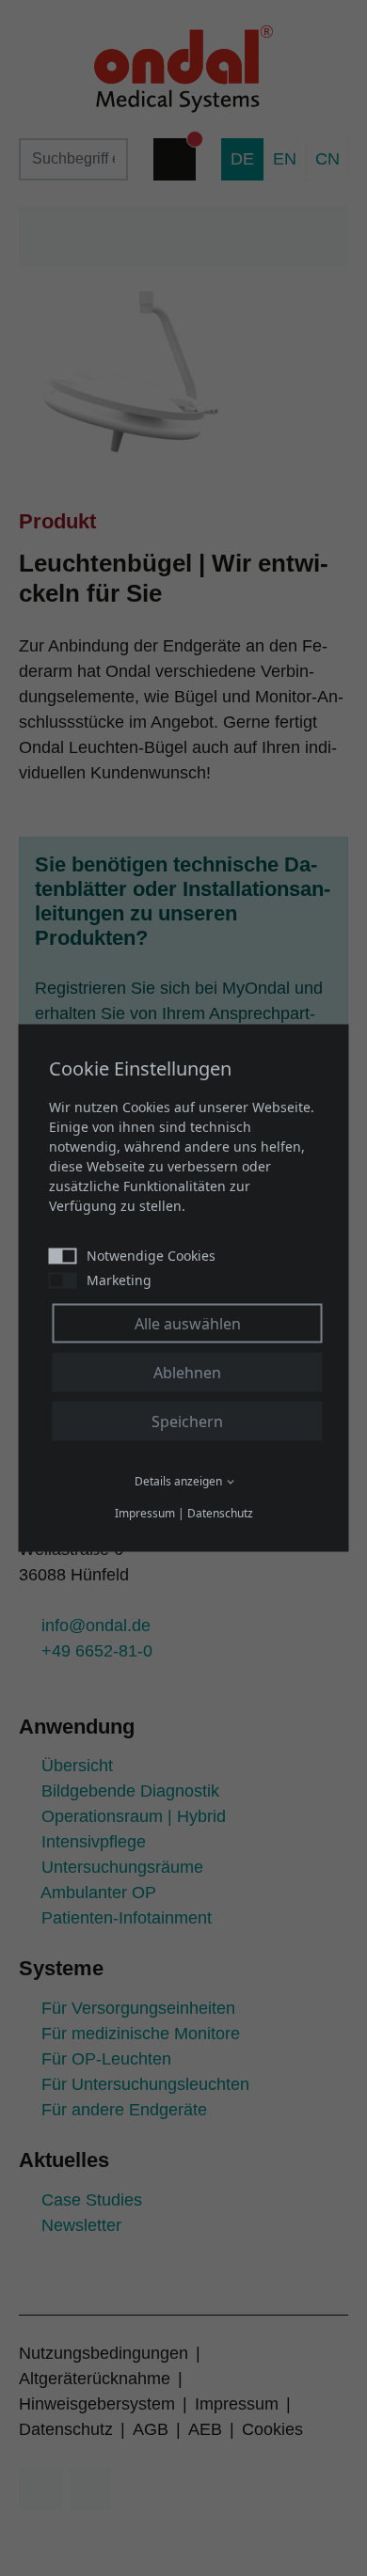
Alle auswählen (188, 1324)
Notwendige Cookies (151, 1256)
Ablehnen (187, 1373)
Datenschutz (220, 1513)
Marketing (119, 1280)
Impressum (145, 1513)
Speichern (187, 1422)
